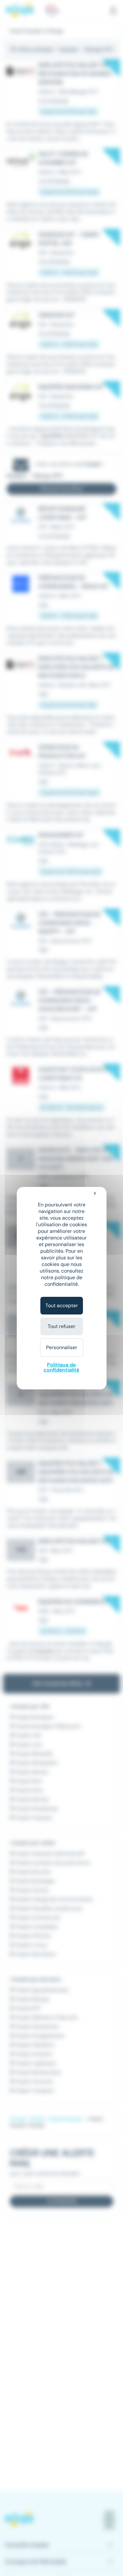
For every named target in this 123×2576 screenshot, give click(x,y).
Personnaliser (62, 1347)
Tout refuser (61, 1326)
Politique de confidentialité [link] (61, 1367)
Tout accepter (62, 1305)
